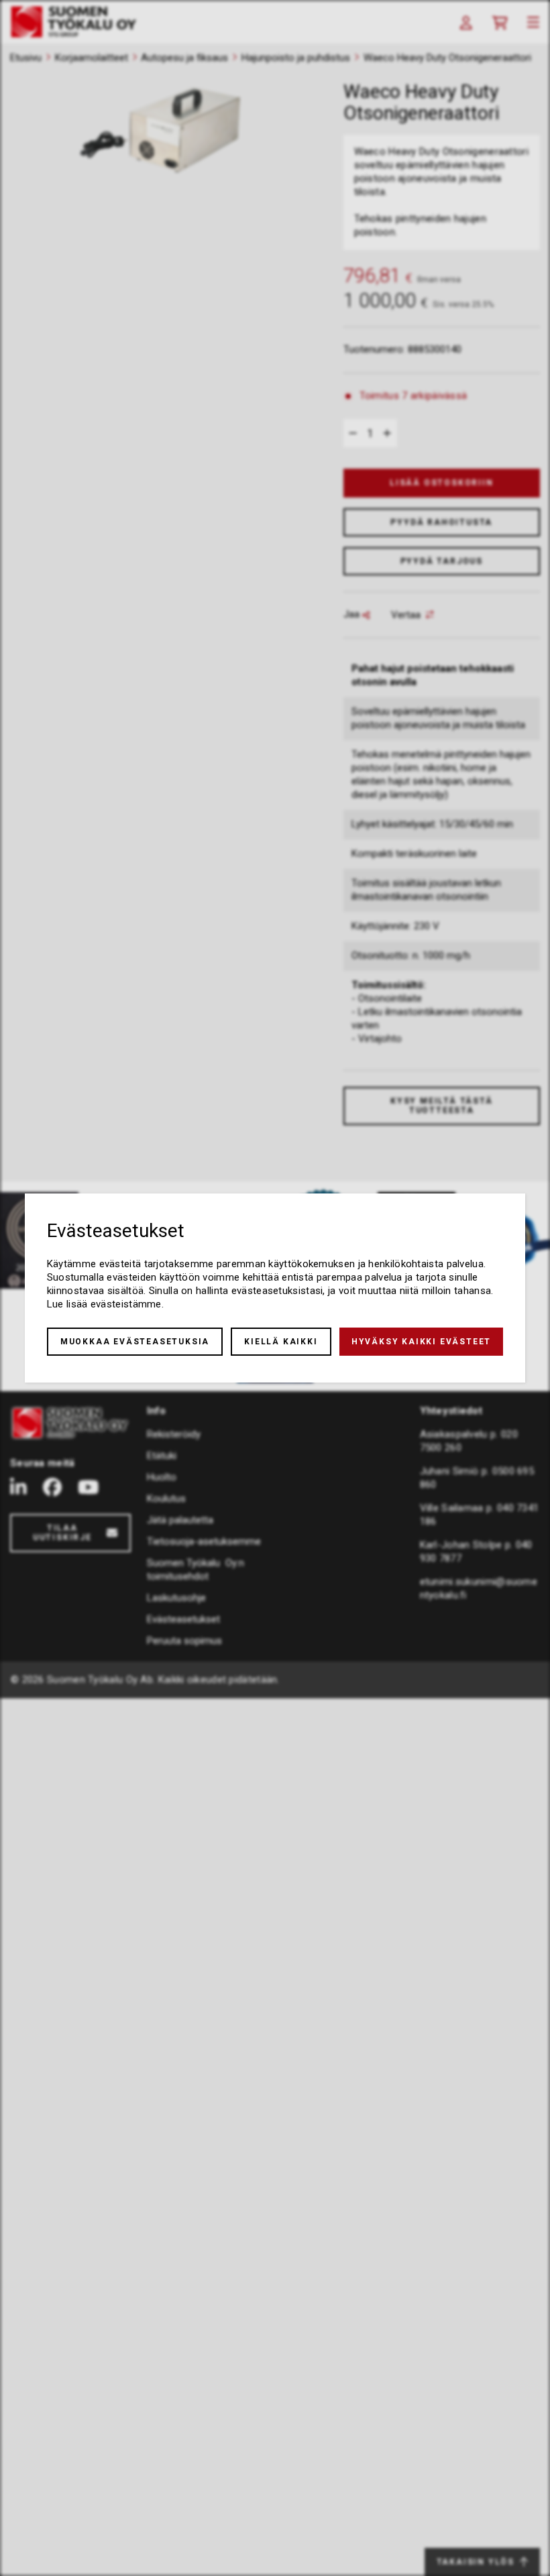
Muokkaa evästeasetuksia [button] (135, 1342)
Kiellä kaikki (281, 1342)
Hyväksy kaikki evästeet (421, 1342)
